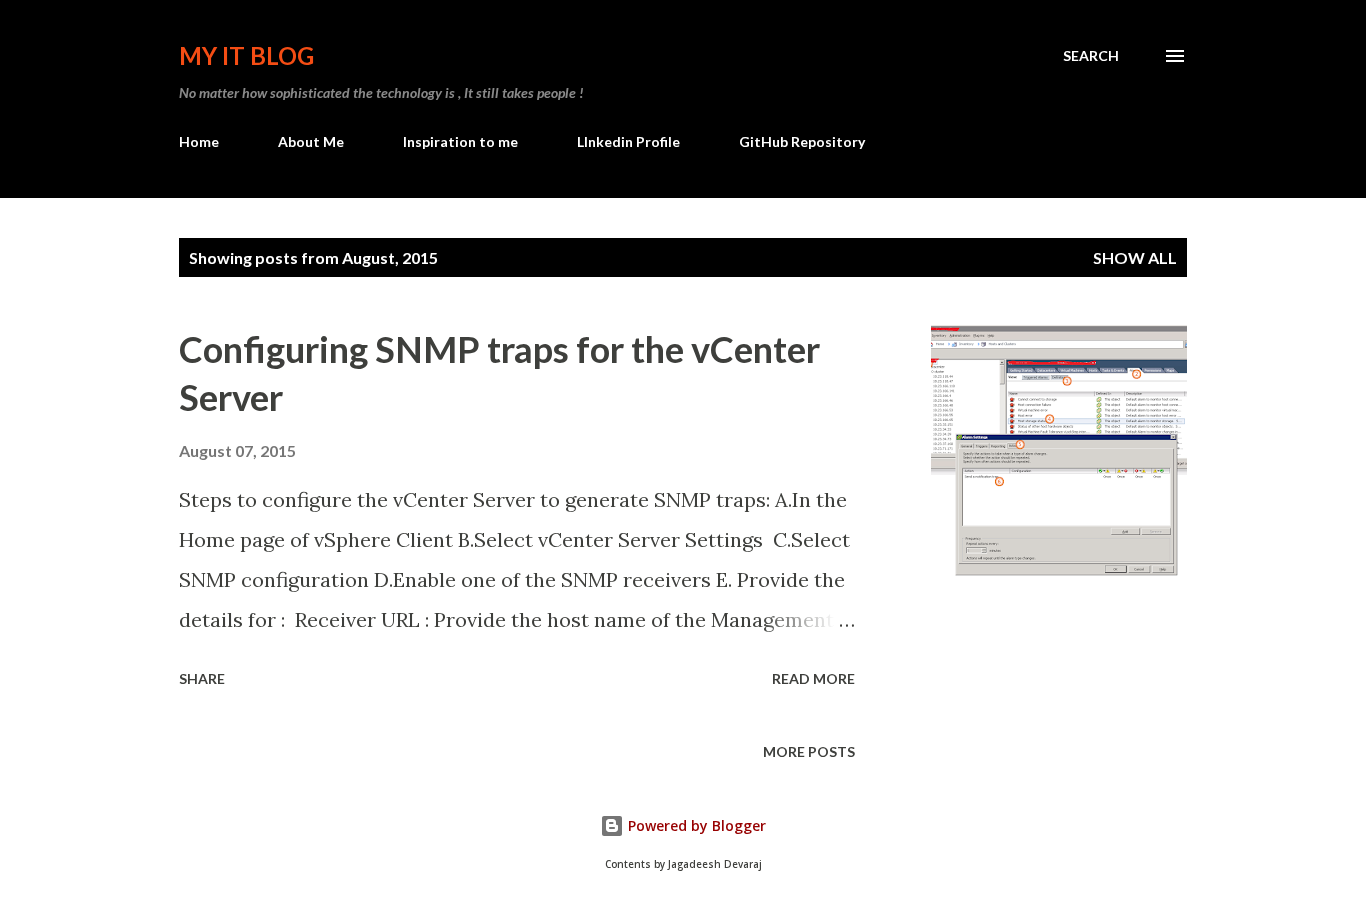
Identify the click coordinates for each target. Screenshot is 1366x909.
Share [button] (202, 678)
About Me (311, 141)
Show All (1135, 257)
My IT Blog (246, 55)
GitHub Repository (802, 141)
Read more (813, 678)
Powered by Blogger (695, 825)
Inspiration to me (460, 141)
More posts (809, 751)
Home (199, 141)
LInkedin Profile (628, 141)
